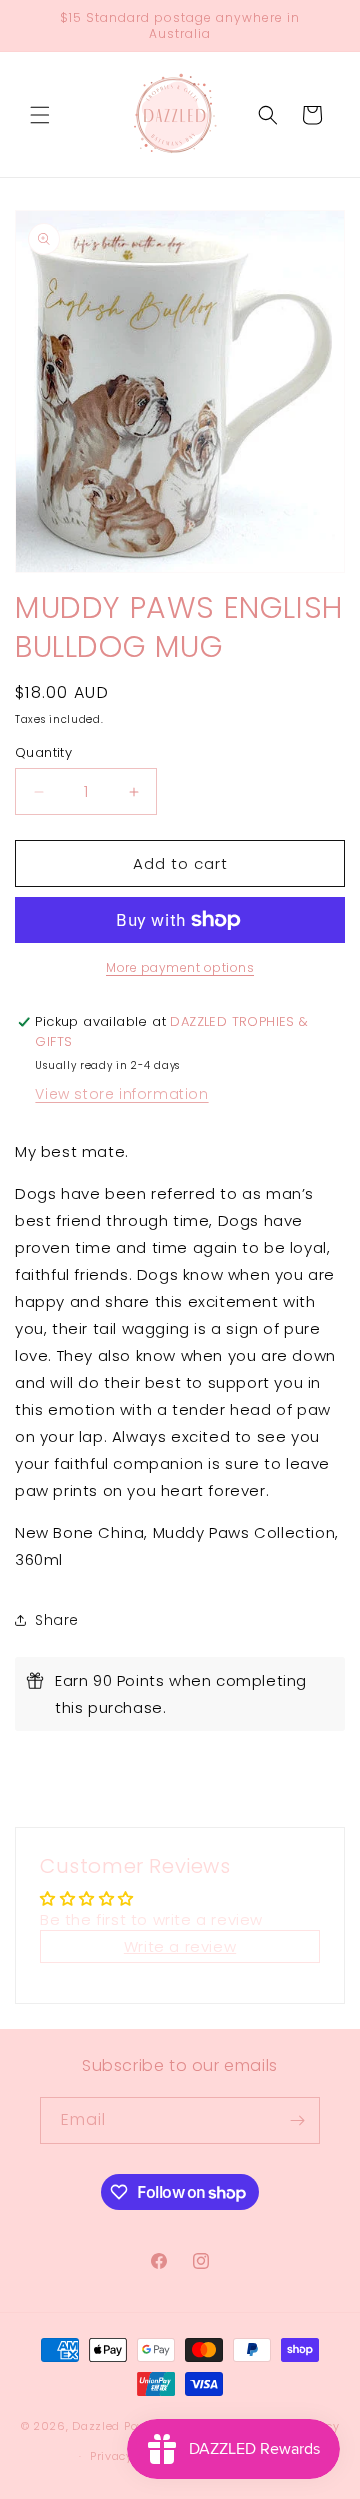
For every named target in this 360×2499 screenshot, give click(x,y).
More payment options (180, 967)
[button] (40, 115)
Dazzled (98, 2425)
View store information (121, 1094)
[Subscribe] (297, 2120)
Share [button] (57, 1620)
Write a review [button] (180, 1946)
